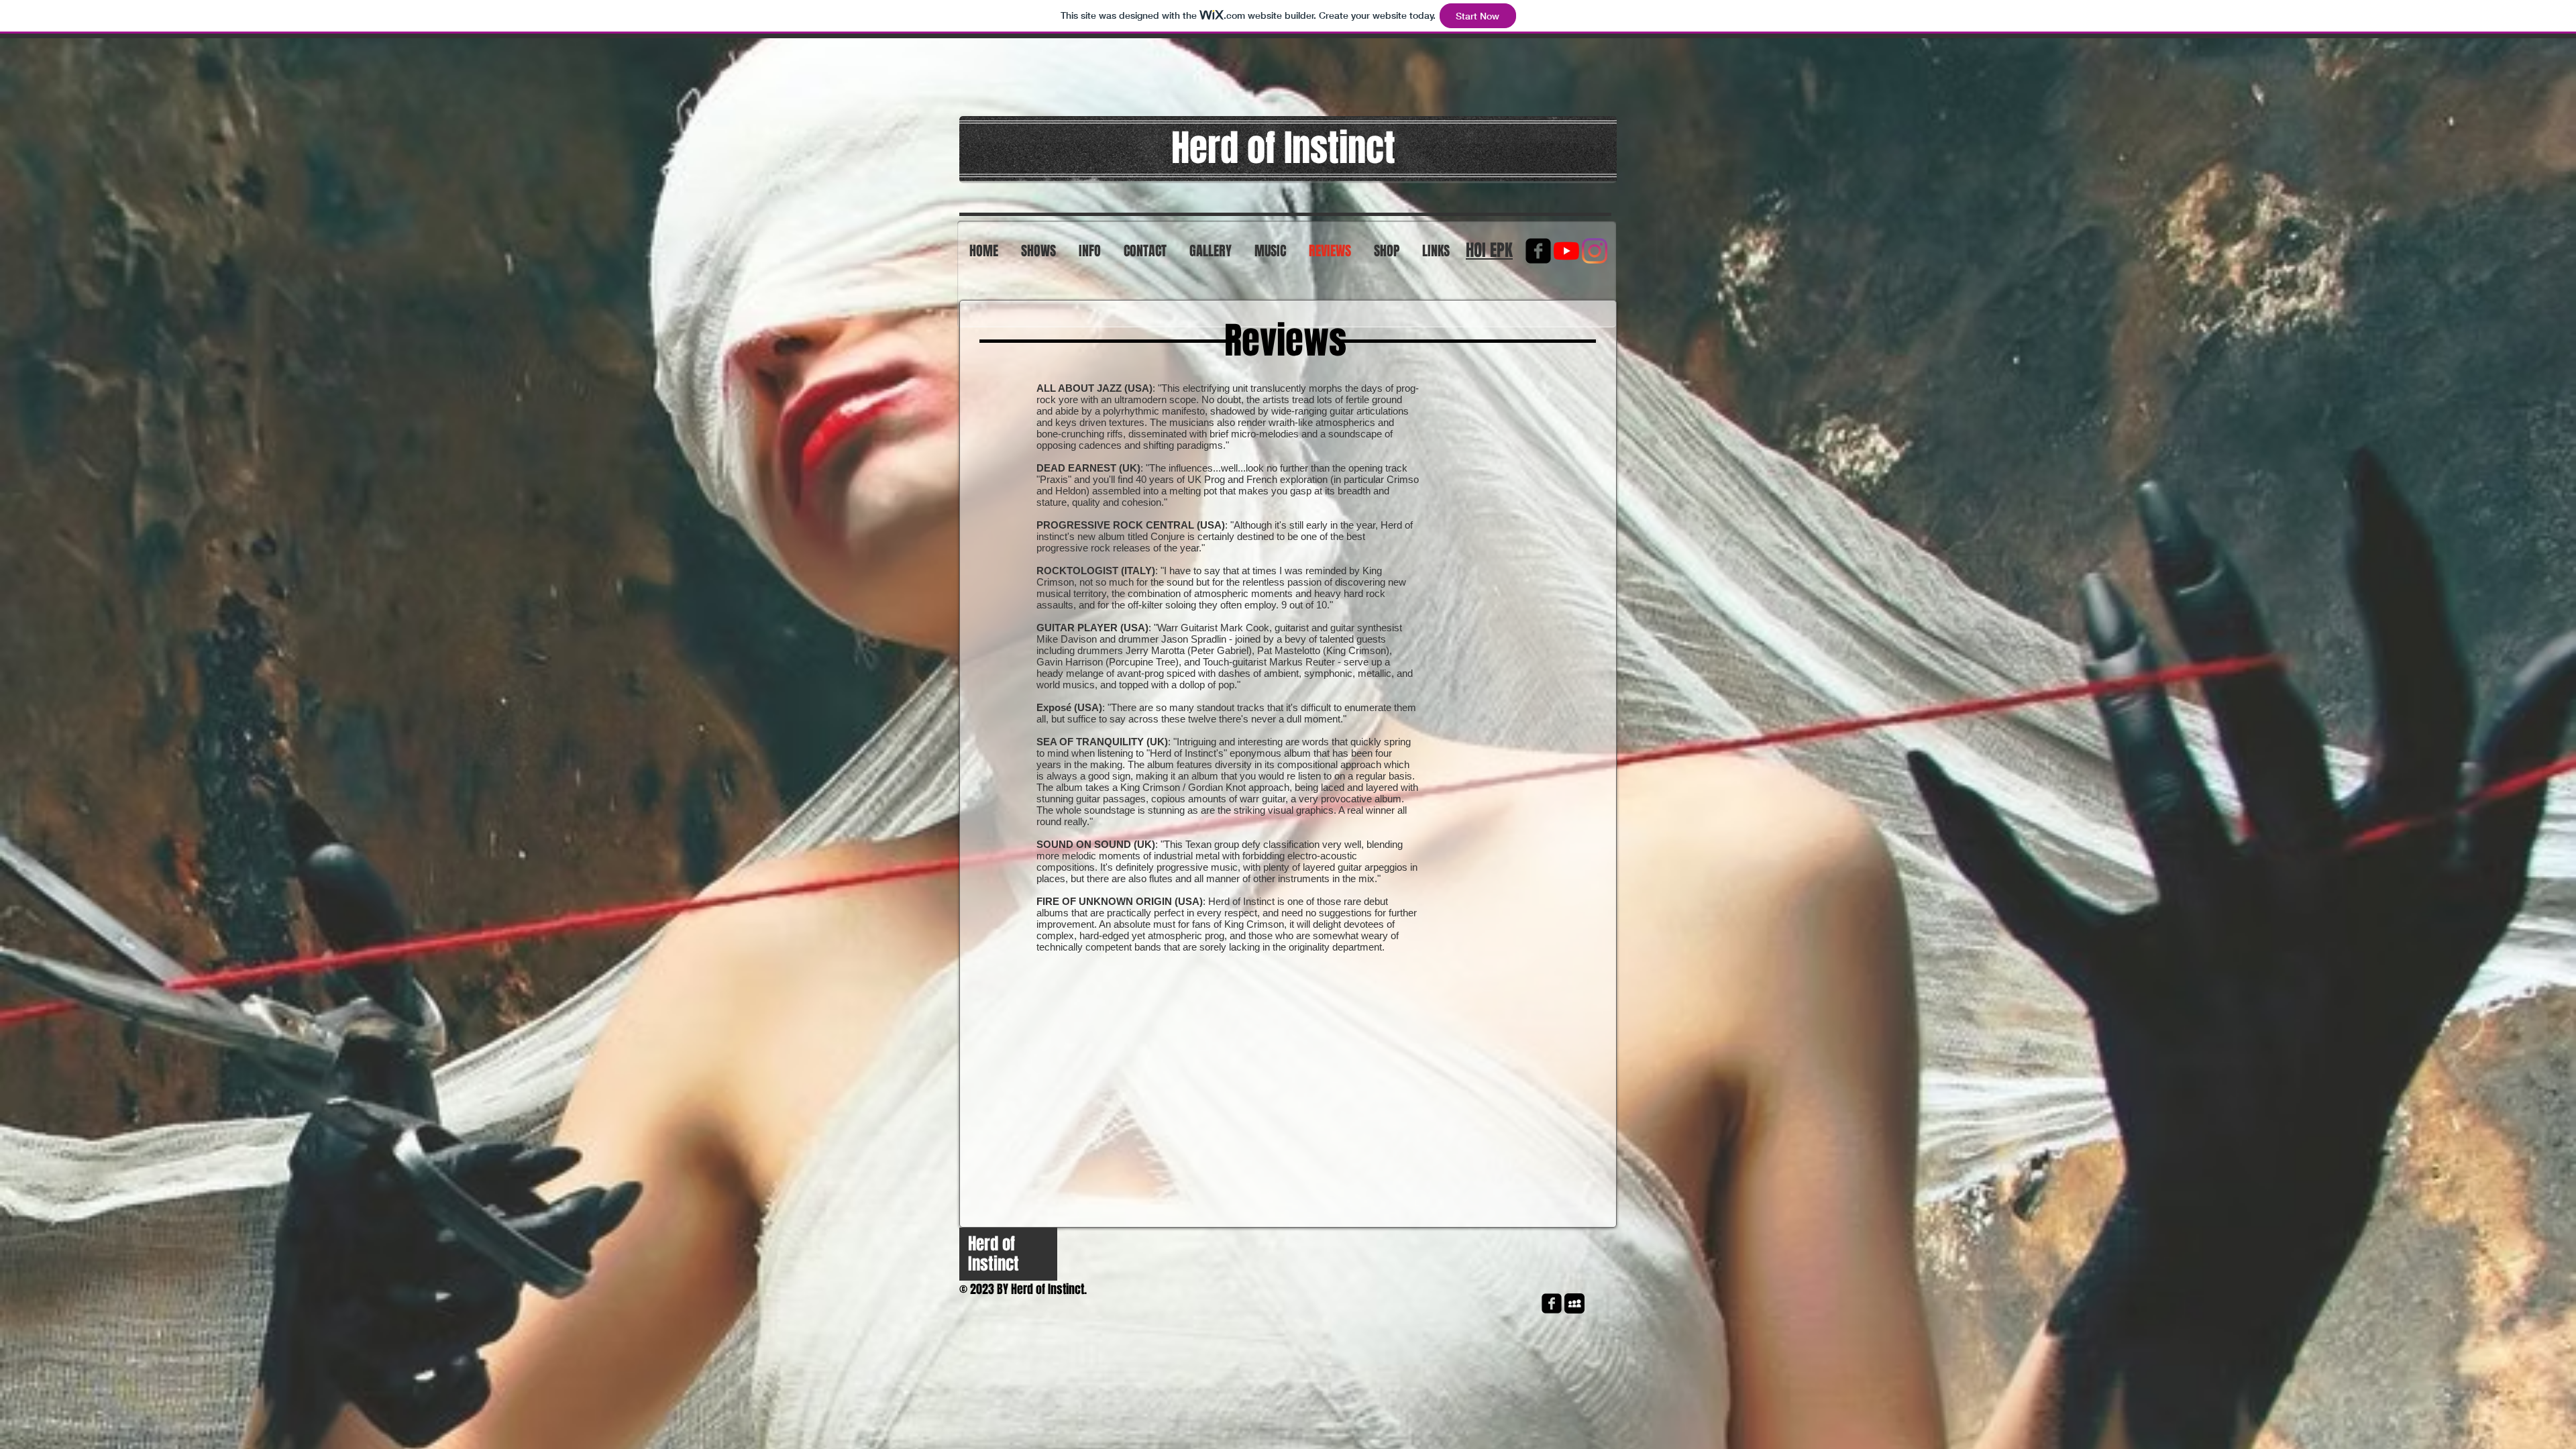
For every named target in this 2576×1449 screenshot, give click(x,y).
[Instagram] (1595, 251)
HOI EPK (1489, 250)
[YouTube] (1566, 251)
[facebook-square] (1538, 251)
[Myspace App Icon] (1574, 1303)
